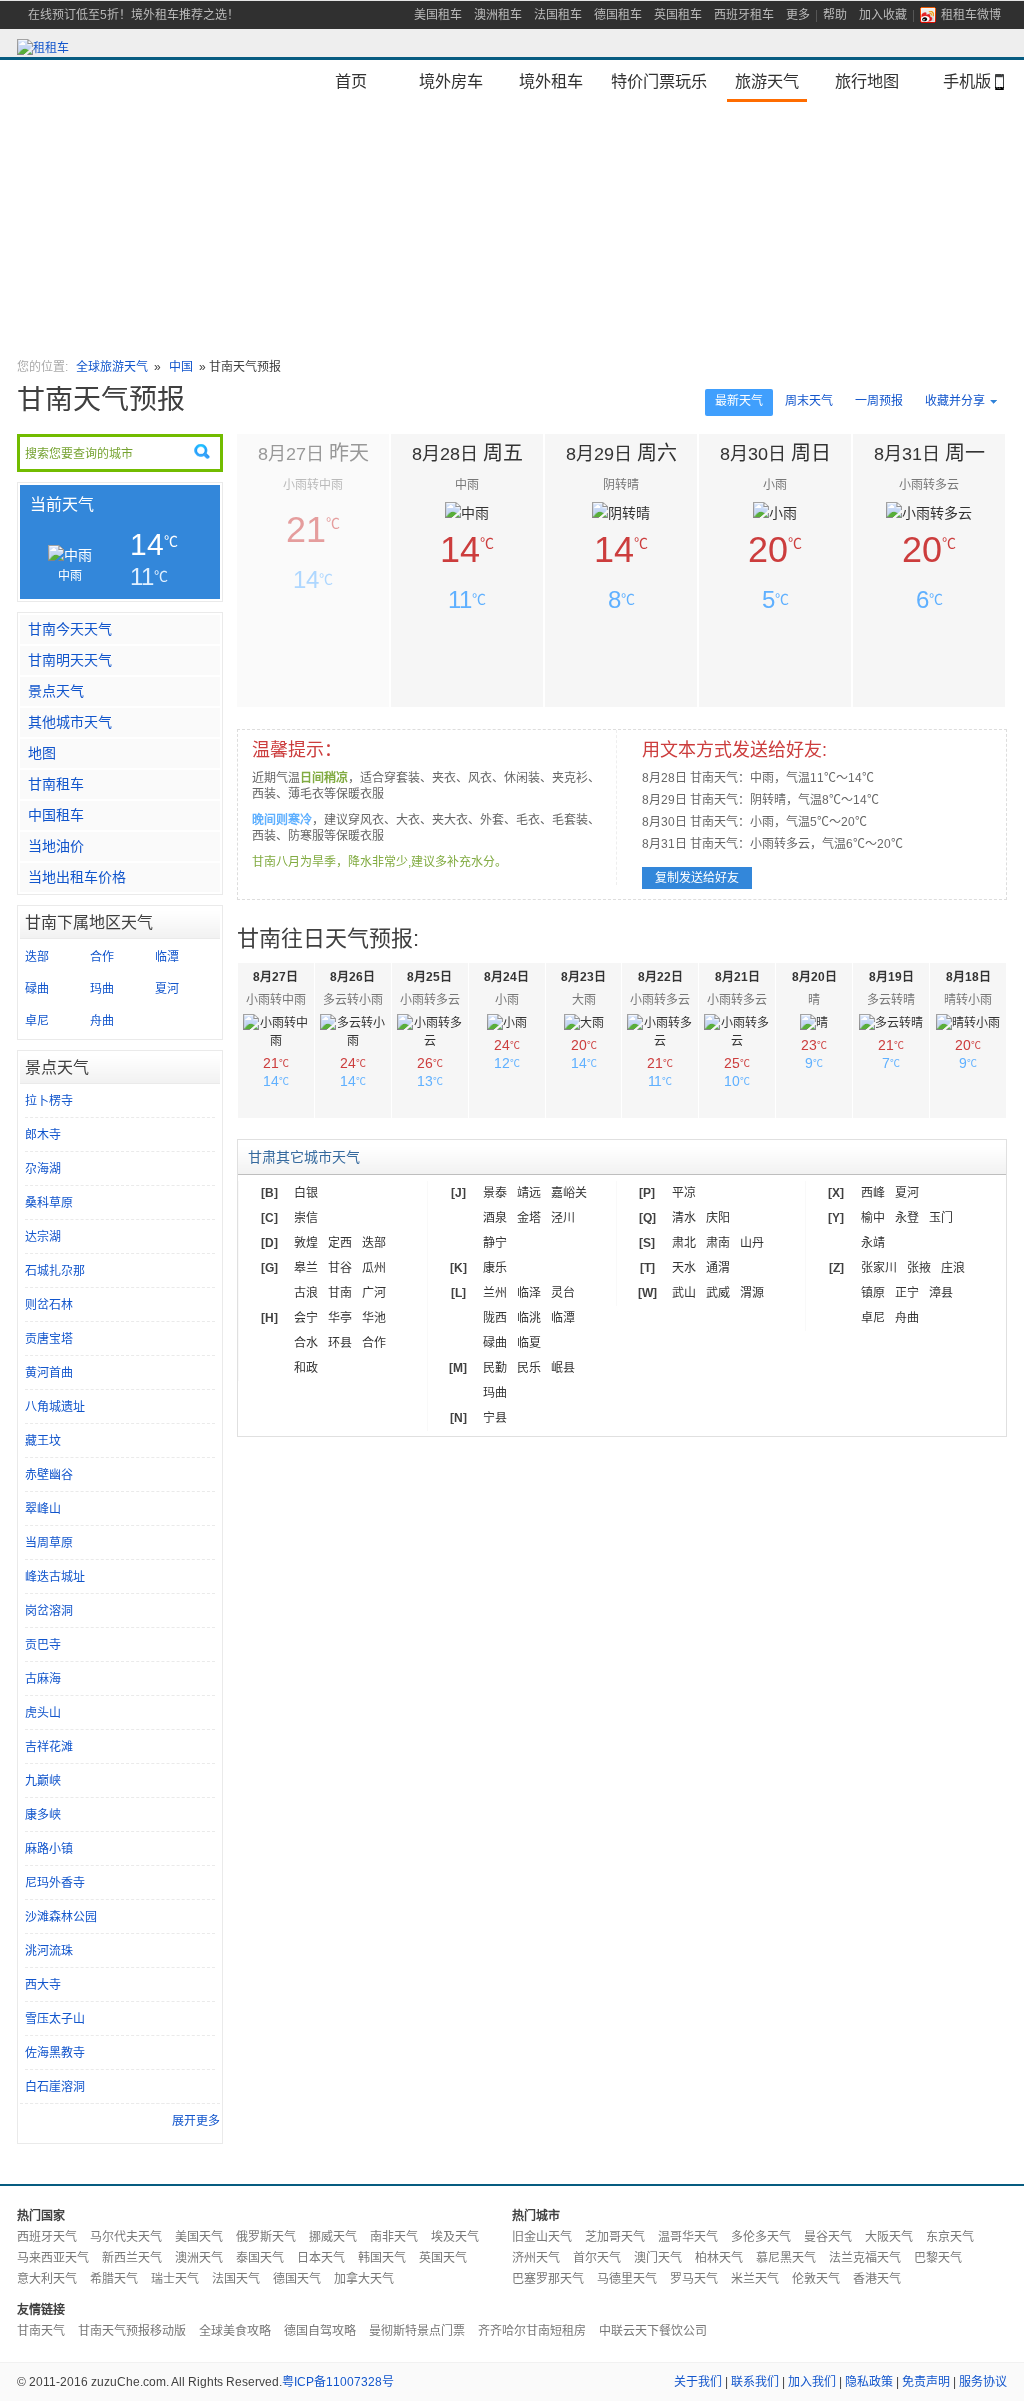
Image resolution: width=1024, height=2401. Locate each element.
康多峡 (43, 1815)
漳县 (941, 1293)
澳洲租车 (498, 15)
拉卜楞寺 (49, 1101)
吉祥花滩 (49, 1747)
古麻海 (43, 1679)
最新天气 (739, 401)
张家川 (879, 1268)
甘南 (340, 1293)
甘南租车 (56, 784)
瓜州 (374, 1268)
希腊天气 (114, 2279)
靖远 (529, 1193)
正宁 (907, 1293)
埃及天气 (455, 2237)
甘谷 (340, 1268)
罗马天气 (694, 2279)
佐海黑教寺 (55, 2053)
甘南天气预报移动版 (132, 2331)
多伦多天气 (761, 2237)
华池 (374, 1318)
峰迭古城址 (55, 1577)
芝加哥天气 (615, 2237)
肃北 (684, 1243)
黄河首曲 (49, 1373)
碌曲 (37, 989)
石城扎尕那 (55, 1271)
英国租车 (678, 15)
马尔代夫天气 (126, 2237)
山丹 (752, 1243)
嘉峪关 (569, 1193)
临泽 (529, 1293)
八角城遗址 (55, 1407)
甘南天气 (41, 2331)
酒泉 (495, 1218)
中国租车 (56, 815)
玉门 (941, 1218)
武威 (718, 1293)
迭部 (37, 957)
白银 (306, 1193)
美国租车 (438, 15)
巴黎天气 (938, 2258)
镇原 (873, 1293)
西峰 (873, 1193)
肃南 (718, 1243)
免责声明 (926, 2382)
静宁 (495, 1243)
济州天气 (536, 2258)
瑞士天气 (175, 2279)
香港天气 (877, 2279)
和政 (306, 1368)
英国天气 (443, 2258)
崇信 (306, 1218)
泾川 (563, 1218)
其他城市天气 (70, 722)
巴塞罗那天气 (548, 2279)
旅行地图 (867, 81)
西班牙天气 (47, 2237)
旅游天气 (767, 81)
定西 (340, 1243)
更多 (798, 15)
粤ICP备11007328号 (338, 2382)
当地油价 (56, 846)
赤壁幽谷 (49, 1475)
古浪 (306, 1293)
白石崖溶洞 (55, 2087)
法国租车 (558, 15)
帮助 (835, 15)
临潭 (167, 957)
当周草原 (49, 1543)
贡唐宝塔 (49, 1339)
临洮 (529, 1318)
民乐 (529, 1368)
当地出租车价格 (77, 877)
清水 (684, 1218)
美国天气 (199, 2237)
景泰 (495, 1193)
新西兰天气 (132, 2258)
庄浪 (953, 1268)
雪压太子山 (55, 2019)
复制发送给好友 (697, 878)
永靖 (873, 1243)
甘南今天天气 (70, 629)
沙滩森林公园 (61, 1917)
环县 (340, 1343)
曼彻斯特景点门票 (417, 2331)
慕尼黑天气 (786, 2258)
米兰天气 (755, 2279)
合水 (306, 1343)
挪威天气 (333, 2237)
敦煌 (306, 1243)
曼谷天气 (828, 2237)
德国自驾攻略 (320, 2331)
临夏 (529, 1343)
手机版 (967, 81)
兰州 (495, 1293)
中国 (182, 367)
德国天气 (297, 2279)
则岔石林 (49, 1305)
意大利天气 (47, 2279)
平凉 (684, 1193)
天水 (684, 1268)
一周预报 (879, 401)
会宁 (306, 1318)
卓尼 (37, 1021)
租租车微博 (971, 15)
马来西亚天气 (53, 2258)
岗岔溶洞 (49, 1611)
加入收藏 (883, 15)
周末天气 (809, 401)
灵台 (563, 1293)
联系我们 (755, 2382)
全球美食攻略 (235, 2331)
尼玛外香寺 (55, 1883)
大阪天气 (889, 2237)
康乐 (495, 1268)
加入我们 (812, 2382)
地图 (42, 753)
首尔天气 (597, 2258)
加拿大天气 (364, 2279)
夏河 (167, 989)
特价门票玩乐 (659, 81)
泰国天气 (260, 2258)
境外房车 (451, 81)
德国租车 (618, 15)
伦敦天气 (816, 2279)
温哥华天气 (688, 2237)
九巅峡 (43, 1781)
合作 (102, 957)
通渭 (718, 1268)
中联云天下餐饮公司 (653, 2331)
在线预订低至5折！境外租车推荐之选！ (133, 15)
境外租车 (551, 81)
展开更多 (196, 2121)
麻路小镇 (49, 1849)
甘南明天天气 (70, 660)
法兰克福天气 (865, 2258)
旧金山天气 (542, 2237)
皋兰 (306, 1268)
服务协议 (983, 2382)
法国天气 (236, 2279)
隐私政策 (869, 2382)
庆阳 (718, 1218)
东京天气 (950, 2237)
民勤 (495, 1368)
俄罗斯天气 (266, 2237)
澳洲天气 (199, 2258)
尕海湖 (43, 1169)
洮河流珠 (49, 1951)
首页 (351, 81)
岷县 (563, 1368)
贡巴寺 (43, 1645)
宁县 (495, 1418)
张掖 (919, 1268)
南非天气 (394, 2237)
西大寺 (43, 1985)
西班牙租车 (744, 15)
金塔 (529, 1218)
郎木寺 (43, 1135)
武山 (684, 1293)
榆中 (873, 1218)
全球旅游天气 (112, 367)
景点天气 (56, 691)
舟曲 (102, 1021)
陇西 (495, 1318)
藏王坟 (43, 1441)
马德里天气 (627, 2279)
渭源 (752, 1293)
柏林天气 (719, 2258)
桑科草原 (49, 1203)
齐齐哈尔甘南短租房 (532, 2331)
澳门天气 (658, 2258)
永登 (907, 1218)
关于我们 (698, 2382)
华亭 (340, 1318)
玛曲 (102, 989)
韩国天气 (382, 2258)
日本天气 (321, 2258)
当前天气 (62, 504)
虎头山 (43, 1713)
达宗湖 (43, 1237)
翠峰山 (43, 1509)
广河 (374, 1293)
